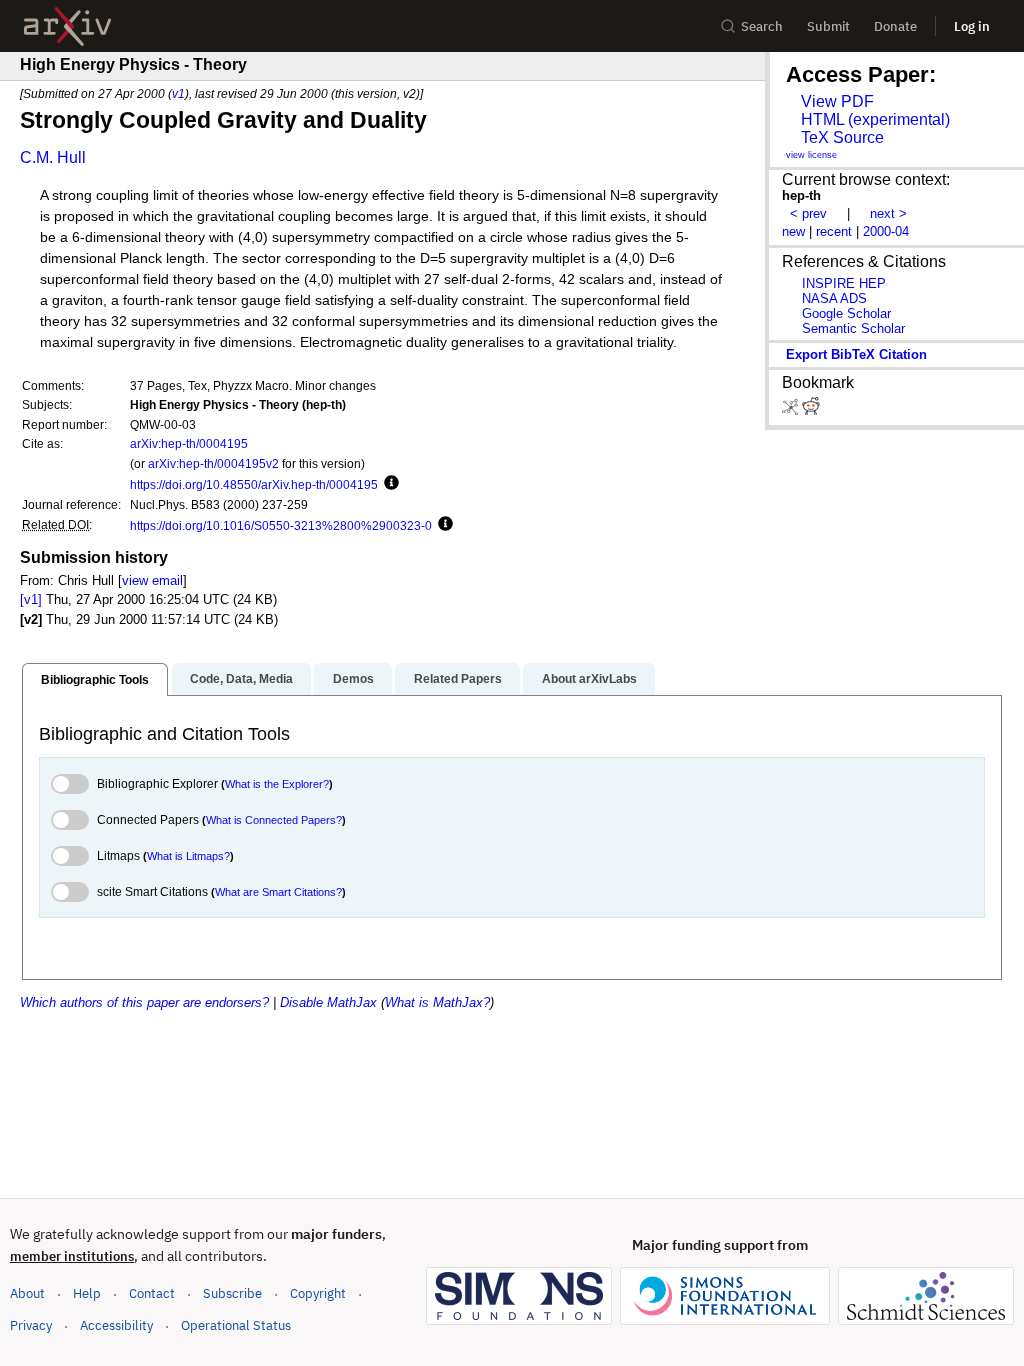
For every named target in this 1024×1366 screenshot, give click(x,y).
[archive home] (67, 26)
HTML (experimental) (875, 119)
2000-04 (886, 231)
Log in (972, 26)
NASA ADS (834, 298)
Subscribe (232, 1293)
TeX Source (842, 137)
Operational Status (236, 1325)
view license (811, 155)
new (793, 231)
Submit (828, 26)
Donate (895, 26)
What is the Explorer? (277, 784)
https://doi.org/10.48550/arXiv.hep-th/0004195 (254, 484)
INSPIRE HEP (844, 283)
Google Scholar (846, 313)
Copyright (318, 1293)
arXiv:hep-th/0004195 (189, 443)
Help (87, 1293)
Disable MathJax (328, 1002)
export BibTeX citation (856, 354)
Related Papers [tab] (458, 679)
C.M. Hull (53, 157)
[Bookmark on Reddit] (811, 410)
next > (888, 213)
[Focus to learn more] (388, 484)
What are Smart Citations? (278, 892)
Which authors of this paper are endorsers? (144, 1002)
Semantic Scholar (853, 328)
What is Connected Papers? (274, 820)
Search (762, 26)
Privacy (31, 1325)
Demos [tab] (353, 679)
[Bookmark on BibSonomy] (792, 410)
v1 (178, 93)
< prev (808, 213)
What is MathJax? (437, 1002)
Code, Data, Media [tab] (241, 679)
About (27, 1293)
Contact (152, 1293)
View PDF (837, 101)
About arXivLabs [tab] (589, 679)
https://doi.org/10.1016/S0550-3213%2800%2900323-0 (281, 525)
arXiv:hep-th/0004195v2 (213, 463)
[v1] (31, 599)
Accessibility (116, 1325)
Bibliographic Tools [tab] (95, 680)
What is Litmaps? (188, 856)
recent (834, 231)
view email (152, 580)
